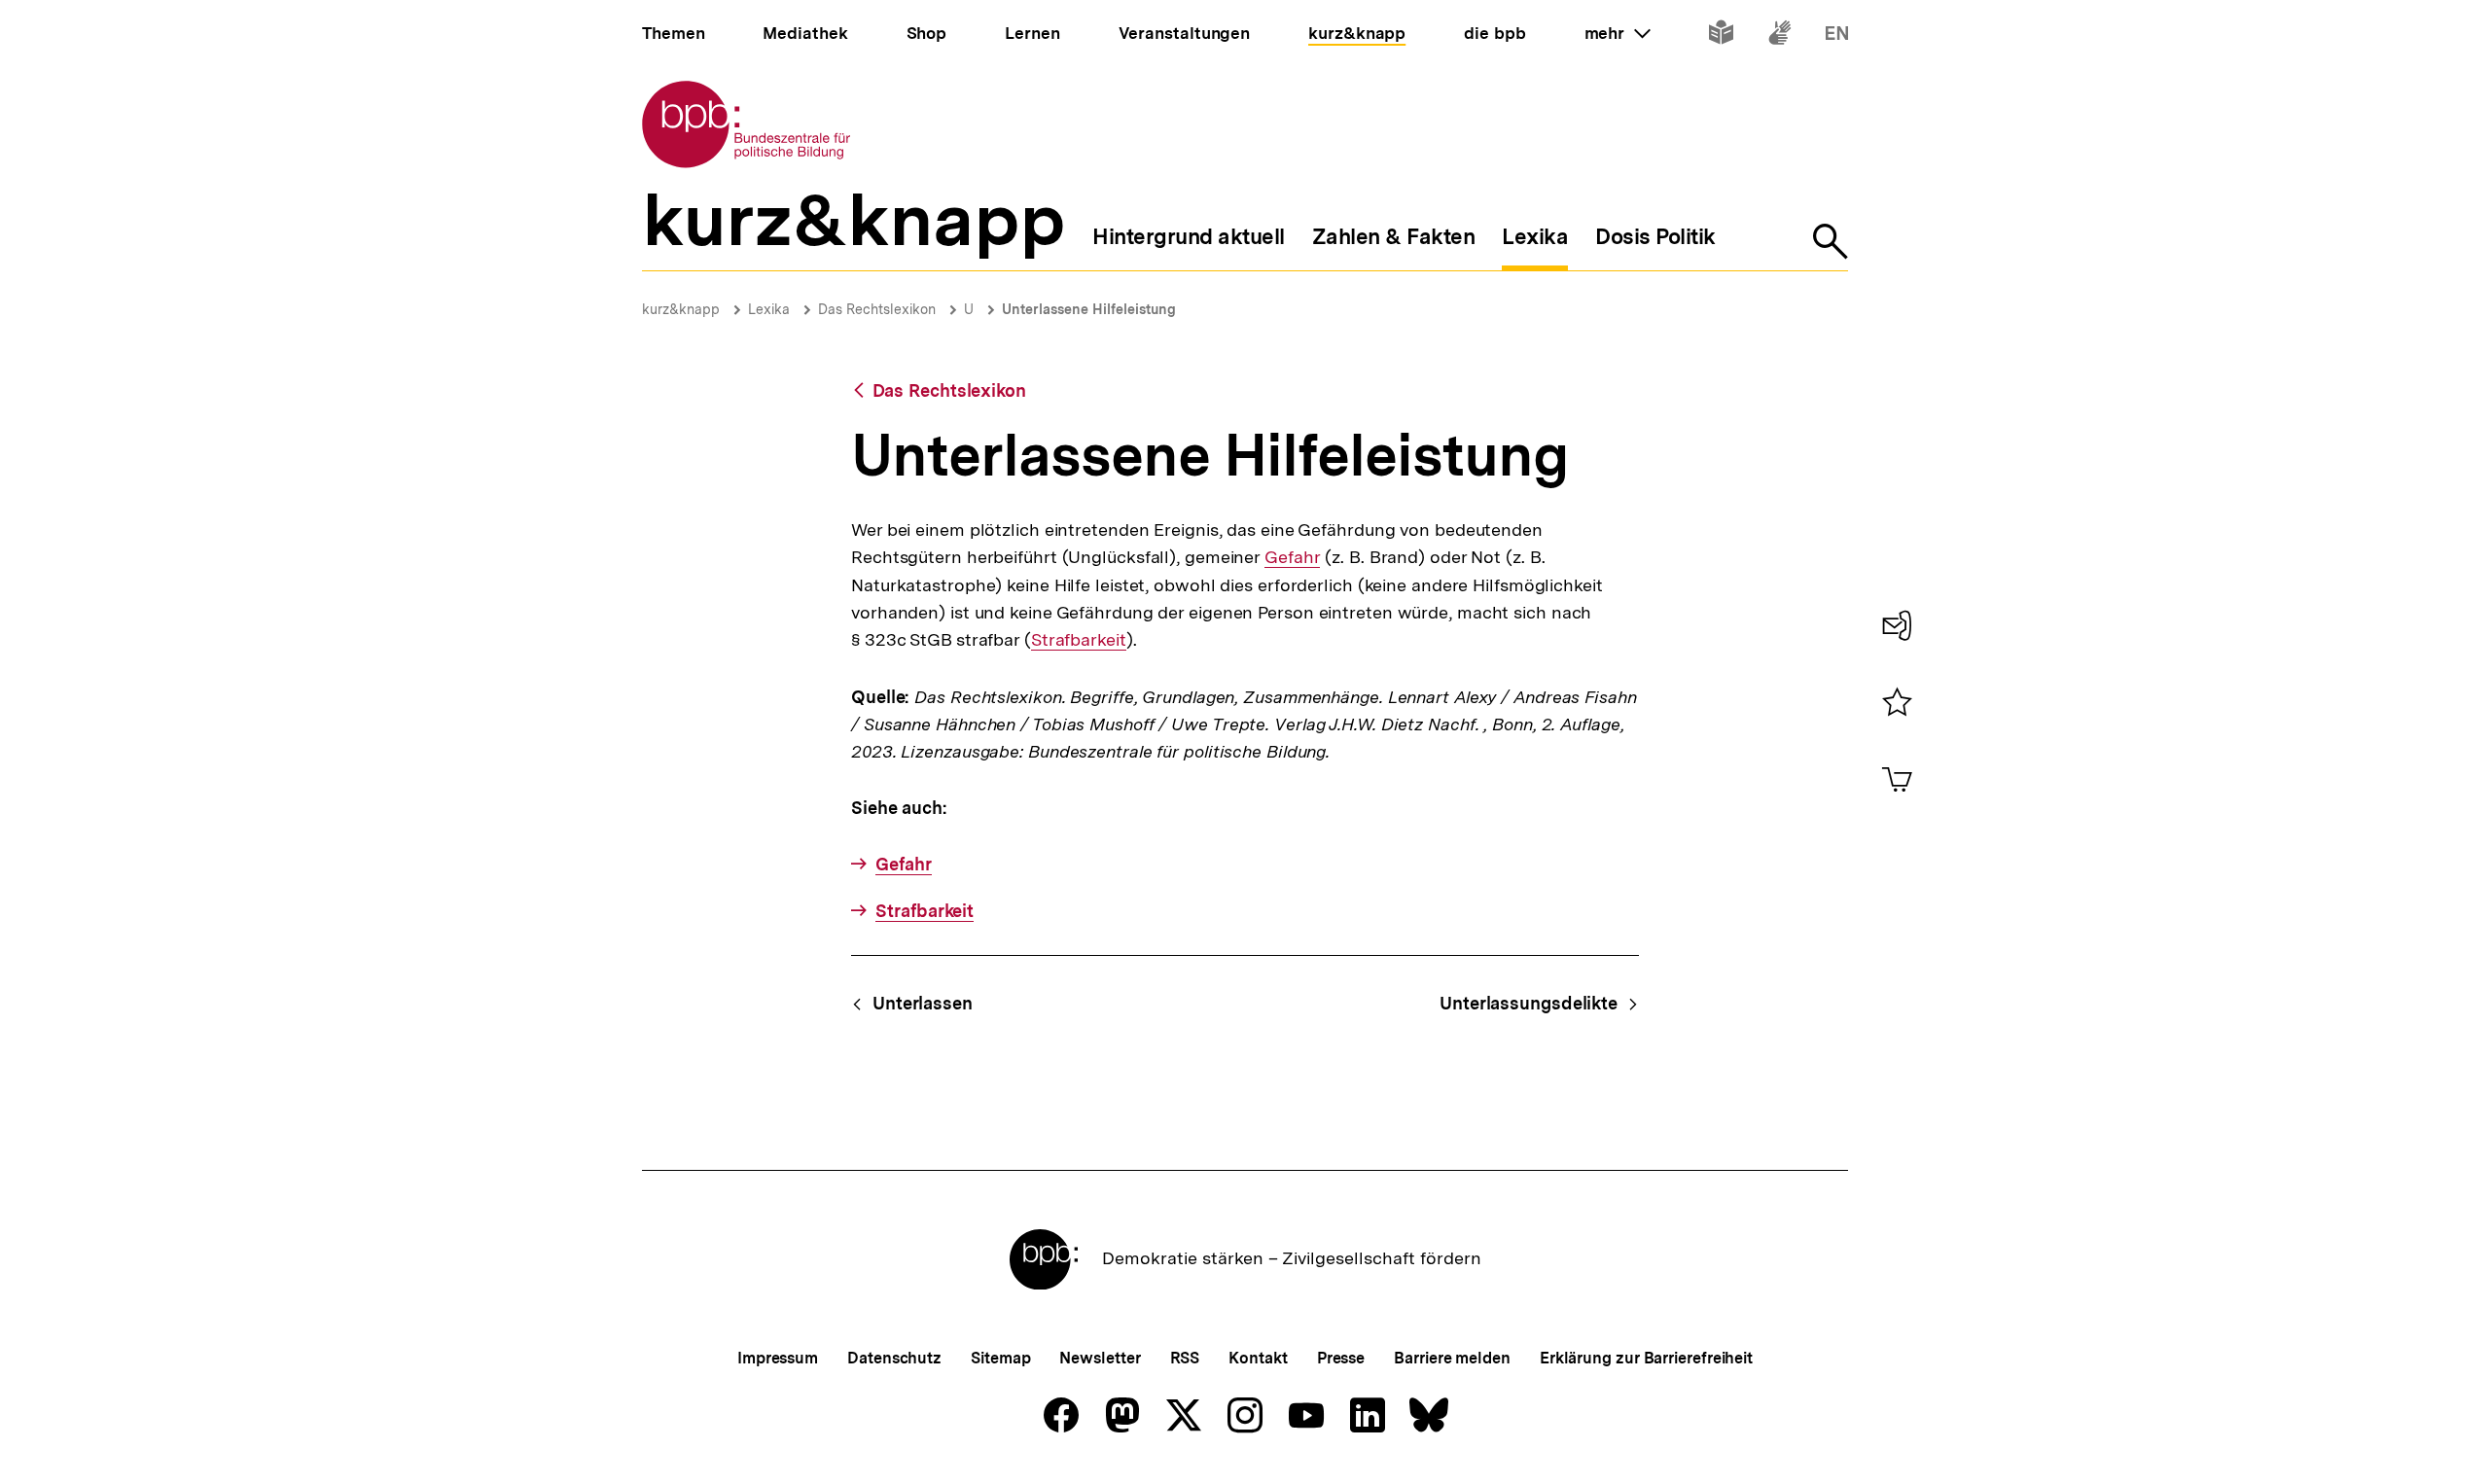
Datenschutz (894, 1358)
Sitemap (1000, 1358)
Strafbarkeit (1079, 640)
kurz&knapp (681, 309)
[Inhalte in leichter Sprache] (1721, 36)
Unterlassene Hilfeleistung (1089, 309)
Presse (1341, 1358)
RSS (1185, 1358)
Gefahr (1292, 557)
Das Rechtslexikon (877, 309)
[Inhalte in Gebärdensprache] (1779, 36)
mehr (1618, 33)
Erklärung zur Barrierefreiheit (1646, 1358)
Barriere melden (1452, 1358)
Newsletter (1100, 1358)
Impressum (778, 1358)
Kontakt (1258, 1358)
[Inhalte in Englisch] (1837, 36)
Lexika (769, 309)
